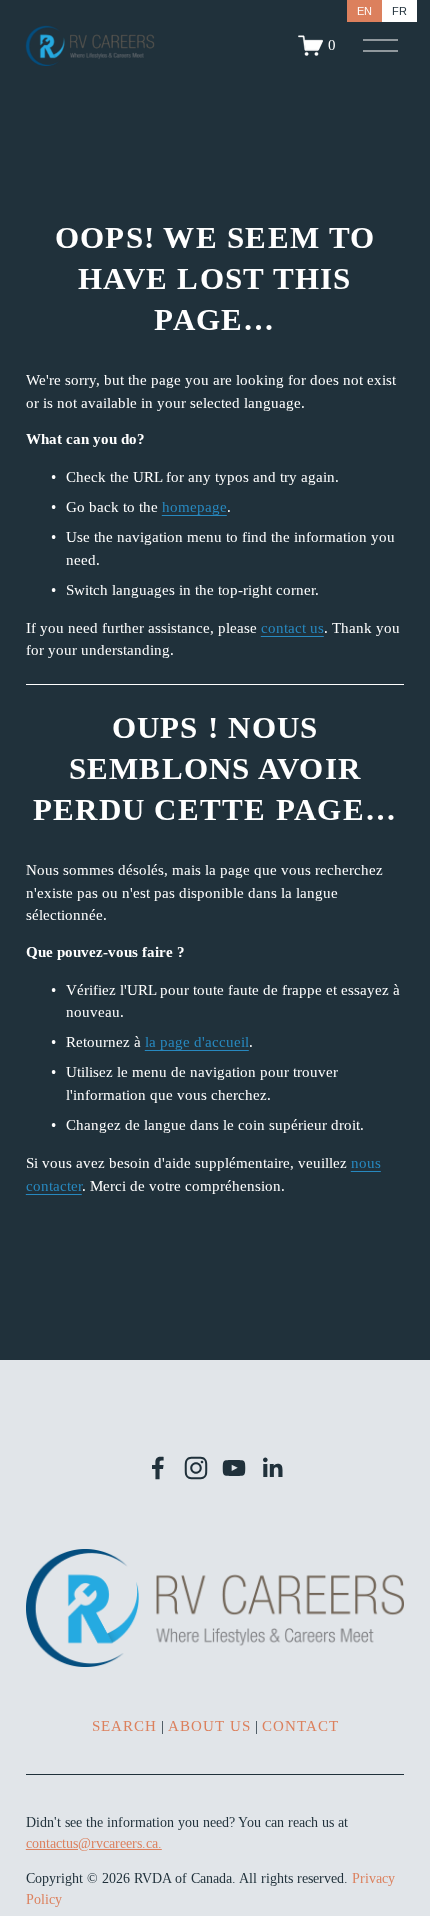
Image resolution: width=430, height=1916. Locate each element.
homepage (194, 507)
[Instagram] (196, 1468)
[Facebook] (158, 1468)
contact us (292, 628)
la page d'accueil (197, 1042)
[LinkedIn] (272, 1468)
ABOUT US (209, 1726)
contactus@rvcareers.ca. (94, 1843)
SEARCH (124, 1726)
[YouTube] (234, 1468)
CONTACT (300, 1726)
